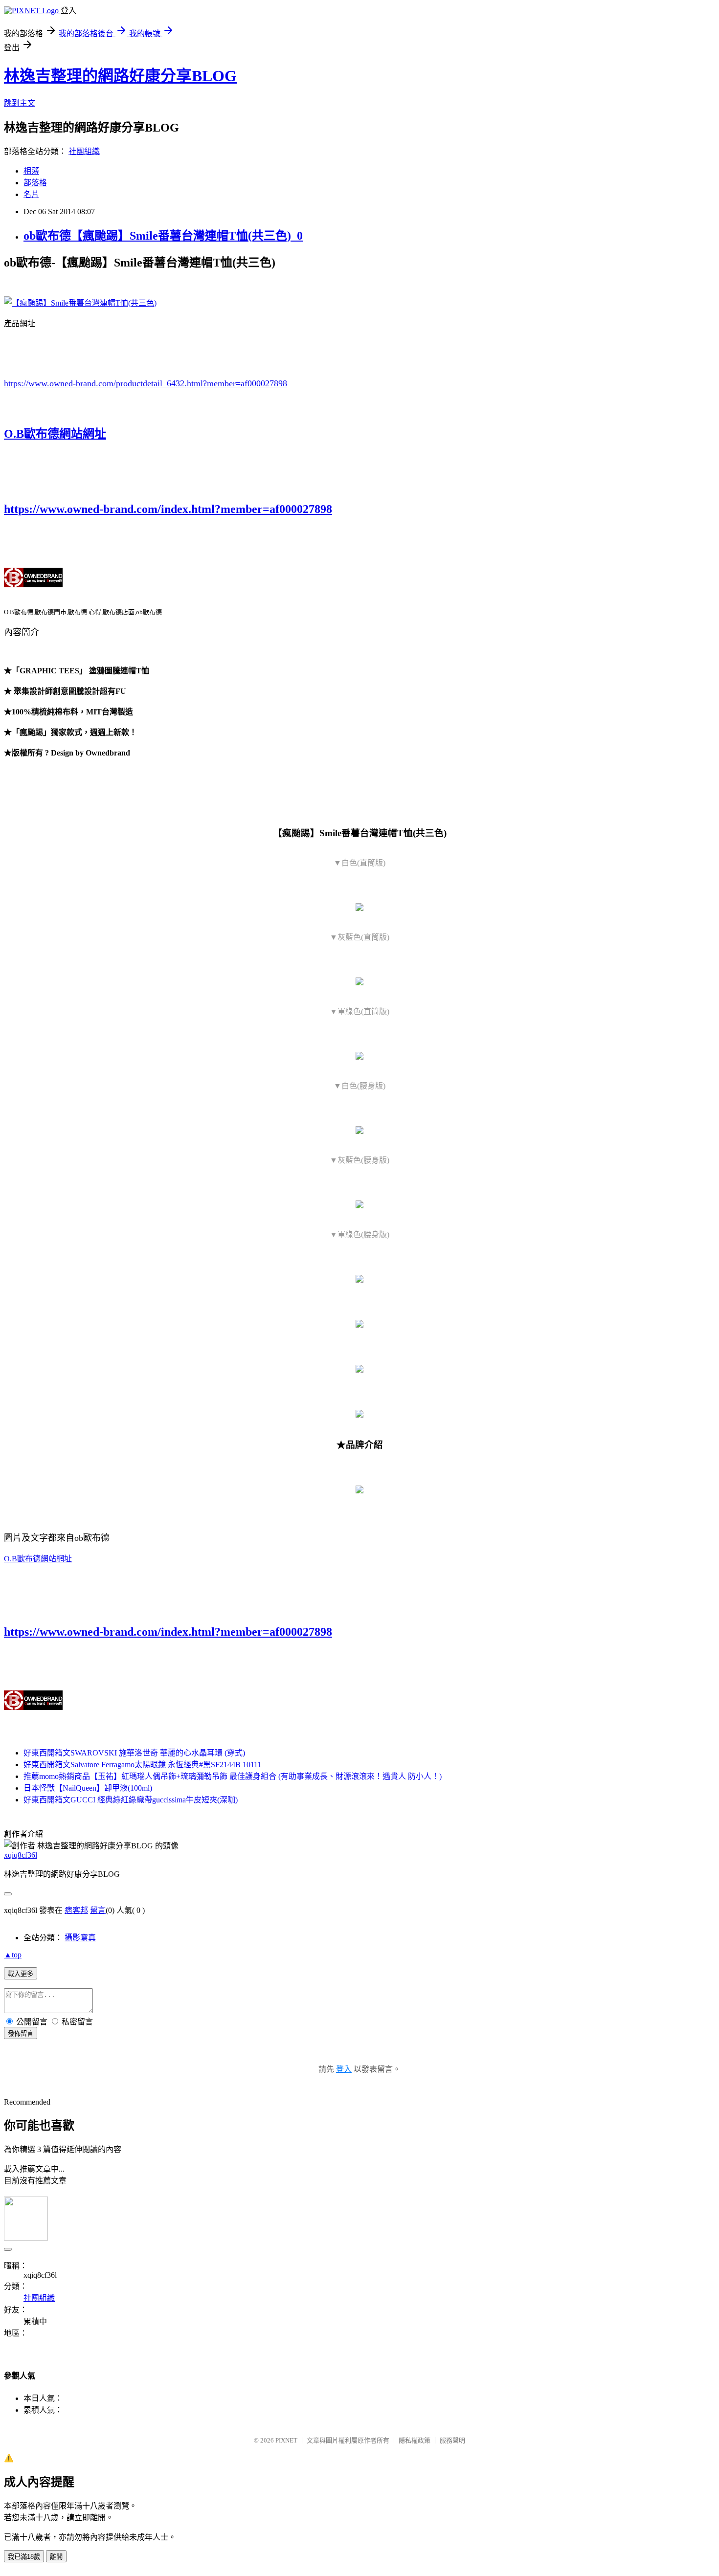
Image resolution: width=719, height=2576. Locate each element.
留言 (98, 1910)
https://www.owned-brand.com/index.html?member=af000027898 (168, 509)
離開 (56, 2557)
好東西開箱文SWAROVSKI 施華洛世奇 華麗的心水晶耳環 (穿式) (134, 1753)
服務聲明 (452, 2440)
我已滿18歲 (24, 2557)
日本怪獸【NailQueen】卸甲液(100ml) (88, 1788)
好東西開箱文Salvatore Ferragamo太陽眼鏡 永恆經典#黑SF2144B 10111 (142, 1765)
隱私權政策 (415, 2440)
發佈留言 (21, 2033)
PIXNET (286, 2440)
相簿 (31, 171)
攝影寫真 (80, 1938)
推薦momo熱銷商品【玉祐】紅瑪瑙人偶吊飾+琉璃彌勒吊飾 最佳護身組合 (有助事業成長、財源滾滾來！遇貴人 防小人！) (233, 1776)
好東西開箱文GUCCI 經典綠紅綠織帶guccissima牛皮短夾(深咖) (131, 1800)
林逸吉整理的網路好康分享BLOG (120, 76)
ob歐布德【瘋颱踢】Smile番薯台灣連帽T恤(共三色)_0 (163, 236)
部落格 (35, 183)
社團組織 (84, 151)
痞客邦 (76, 1910)
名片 (31, 194)
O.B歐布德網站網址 (55, 434)
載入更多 (21, 1974)
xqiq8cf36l (21, 1855)
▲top (13, 1955)
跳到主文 (20, 103)
